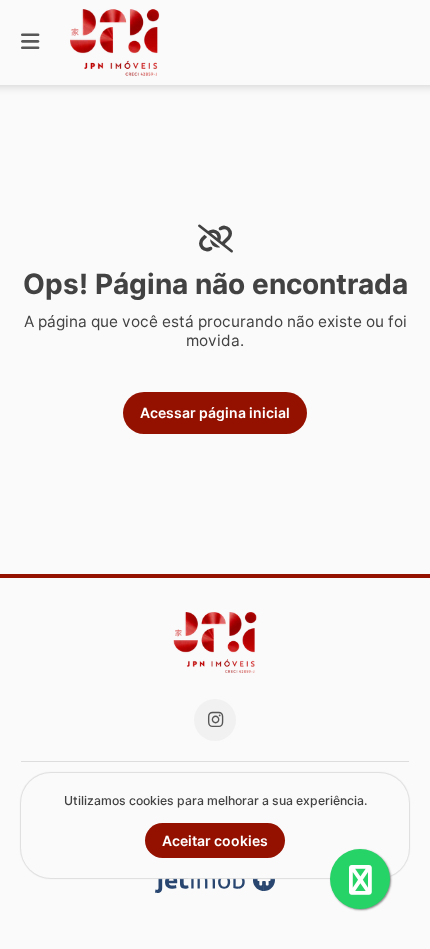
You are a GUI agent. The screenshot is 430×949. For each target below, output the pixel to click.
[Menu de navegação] (30, 42)
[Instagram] (215, 720)
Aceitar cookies (215, 840)
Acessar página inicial (215, 412)
